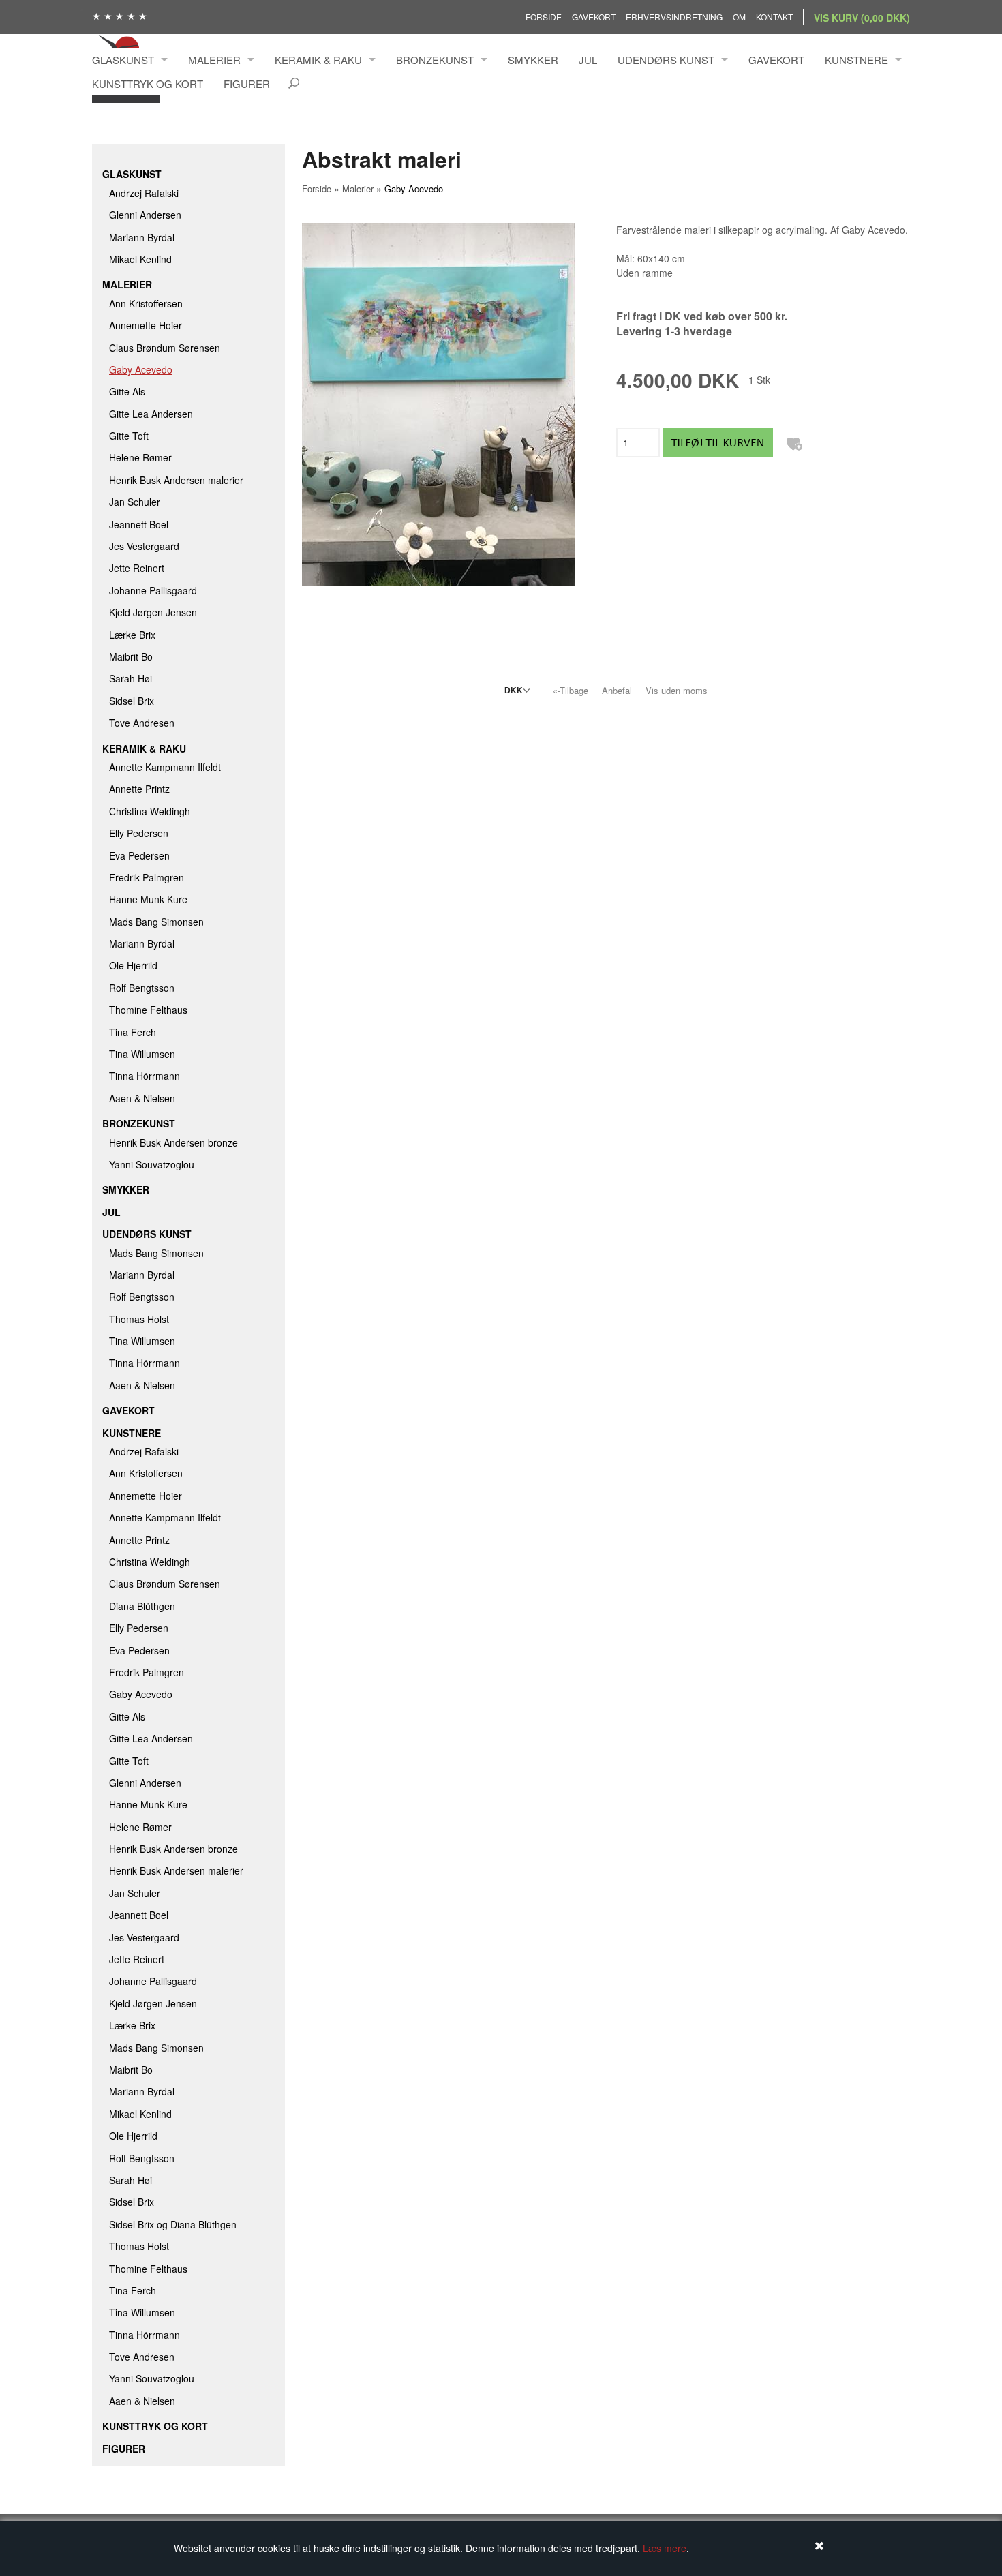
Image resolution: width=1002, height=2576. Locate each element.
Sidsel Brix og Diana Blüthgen (173, 2224)
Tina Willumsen (142, 1054)
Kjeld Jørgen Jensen (153, 612)
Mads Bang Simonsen (156, 922)
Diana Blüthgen (142, 1606)
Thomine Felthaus (148, 1010)
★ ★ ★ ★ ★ (120, 16)
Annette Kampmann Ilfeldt (165, 767)
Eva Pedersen (139, 855)
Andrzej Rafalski (144, 193)
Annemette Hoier (146, 325)
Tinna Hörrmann (145, 1076)
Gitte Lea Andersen (151, 414)
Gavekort (594, 17)
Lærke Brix (132, 635)
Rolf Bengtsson (142, 988)
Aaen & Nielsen (142, 1098)
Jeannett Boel (139, 524)
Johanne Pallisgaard (153, 590)
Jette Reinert (137, 568)
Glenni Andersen (145, 215)
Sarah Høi (131, 678)
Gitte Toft (129, 436)
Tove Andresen (142, 723)
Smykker (533, 60)
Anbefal (617, 690)
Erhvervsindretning (674, 17)
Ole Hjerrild (133, 965)
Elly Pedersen (139, 833)
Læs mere (665, 2548)
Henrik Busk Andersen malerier (176, 480)
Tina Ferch (133, 1032)
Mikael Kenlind (140, 259)
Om (739, 17)
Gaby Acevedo (141, 369)
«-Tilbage (571, 690)
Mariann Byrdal (142, 237)
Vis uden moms (677, 690)
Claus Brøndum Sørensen (165, 348)
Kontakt (774, 17)
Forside (544, 17)
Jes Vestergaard (144, 546)
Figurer (247, 84)
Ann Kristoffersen (146, 303)
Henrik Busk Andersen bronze (173, 1142)
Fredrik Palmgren (147, 877)
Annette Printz (139, 789)
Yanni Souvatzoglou (152, 1164)
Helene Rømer (140, 457)
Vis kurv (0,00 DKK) (862, 18)
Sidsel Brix (132, 701)
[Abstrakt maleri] (438, 403)
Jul (588, 60)
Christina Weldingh (150, 811)
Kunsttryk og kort (148, 84)
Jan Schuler (135, 502)
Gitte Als (127, 391)
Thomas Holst (139, 1319)
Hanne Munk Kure (148, 899)
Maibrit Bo (131, 656)
